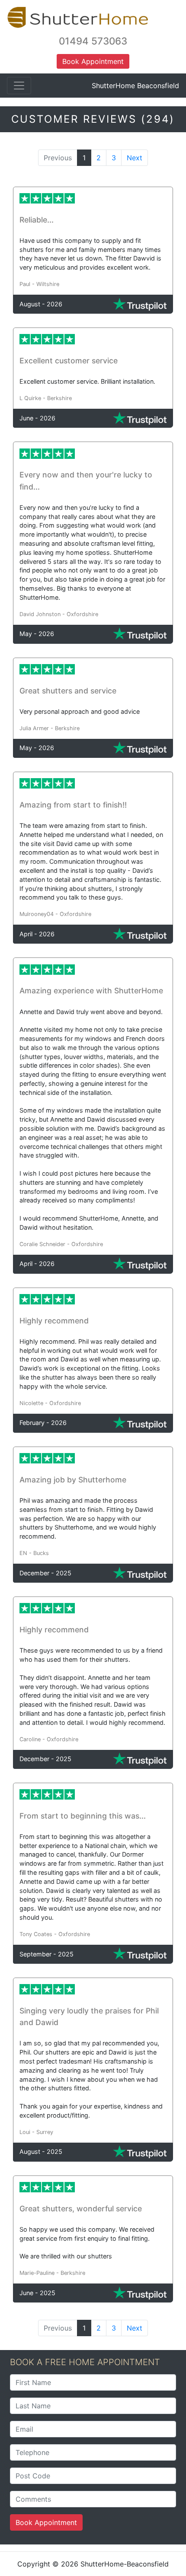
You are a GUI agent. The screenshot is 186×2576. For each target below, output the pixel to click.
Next (135, 158)
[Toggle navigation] (19, 86)
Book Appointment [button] (93, 61)
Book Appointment (46, 2522)
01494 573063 (93, 41)
